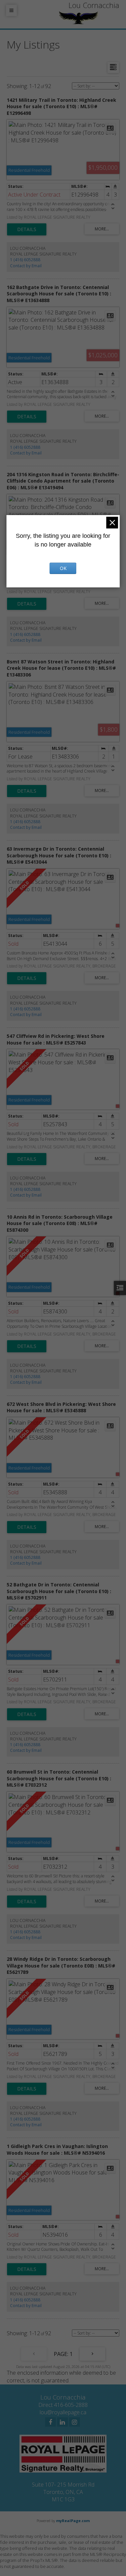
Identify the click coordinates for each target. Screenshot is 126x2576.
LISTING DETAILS (27, 229)
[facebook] (50, 2422)
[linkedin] (62, 2422)
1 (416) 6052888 (25, 260)
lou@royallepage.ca (63, 2412)
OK (63, 568)
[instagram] (75, 2422)
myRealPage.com (73, 2521)
